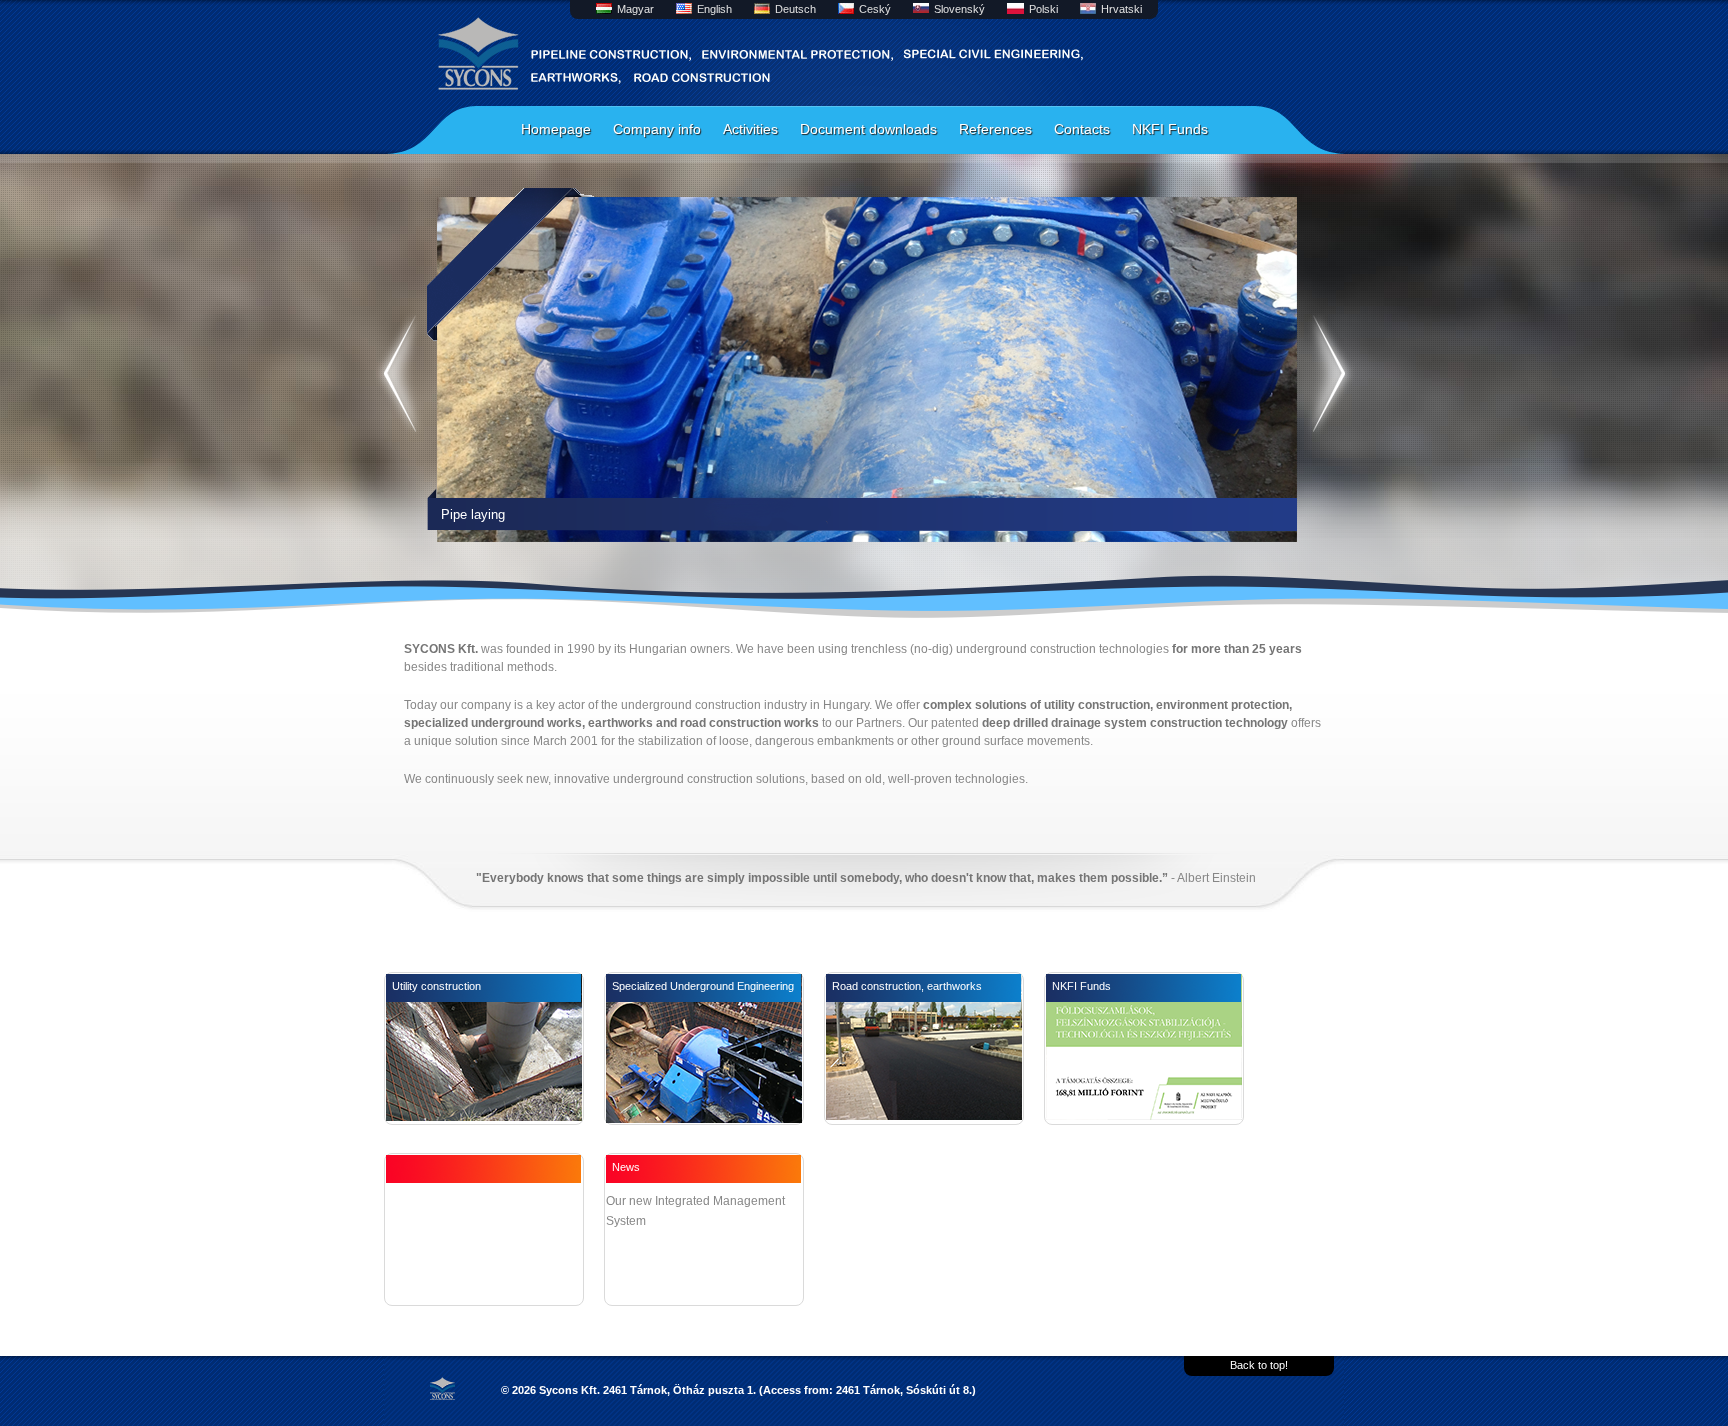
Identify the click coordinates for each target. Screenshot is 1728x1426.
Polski (1043, 9)
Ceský (875, 9)
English (714, 9)
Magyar (635, 9)
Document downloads (868, 129)
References (995, 129)
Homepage (556, 129)
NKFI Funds (1170, 129)
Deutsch (795, 9)
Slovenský (959, 9)
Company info (657, 129)
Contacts (1082, 129)
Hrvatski (1121, 9)
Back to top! (1259, 1365)
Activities (750, 129)
